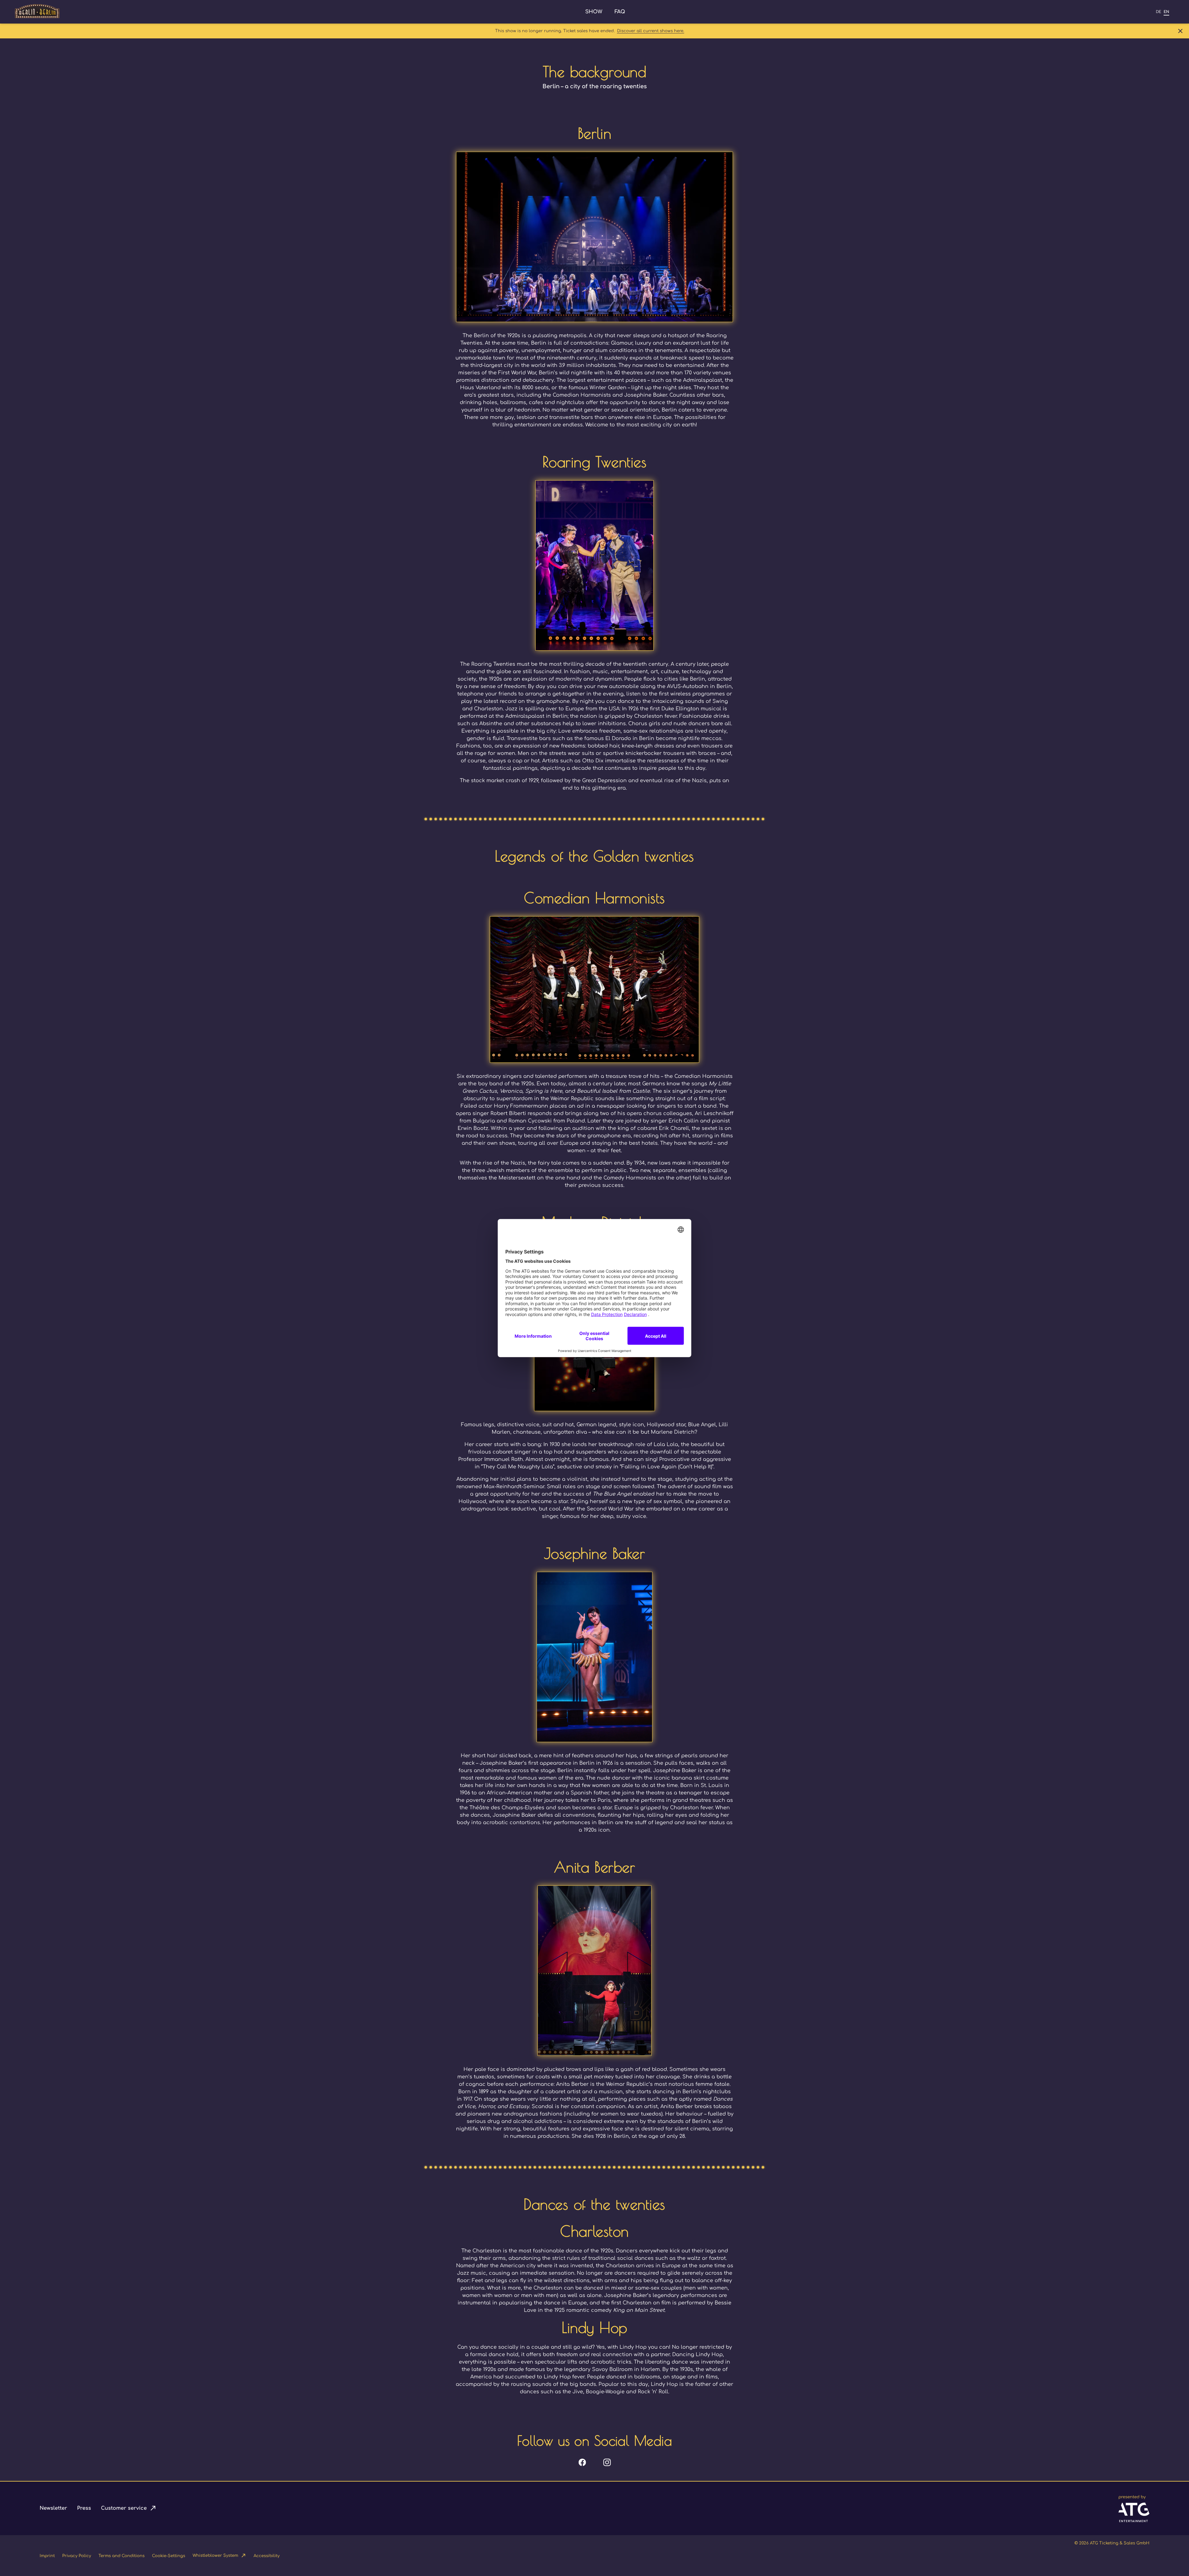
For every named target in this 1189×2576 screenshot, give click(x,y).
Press (84, 2508)
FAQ (620, 12)
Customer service (124, 2508)
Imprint (47, 2556)
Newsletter (53, 2508)
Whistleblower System (215, 2556)
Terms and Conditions (122, 2556)
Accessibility (267, 2556)
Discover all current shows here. (651, 31)
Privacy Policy (77, 2556)
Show (594, 12)
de (1159, 12)
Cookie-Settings (169, 2556)
